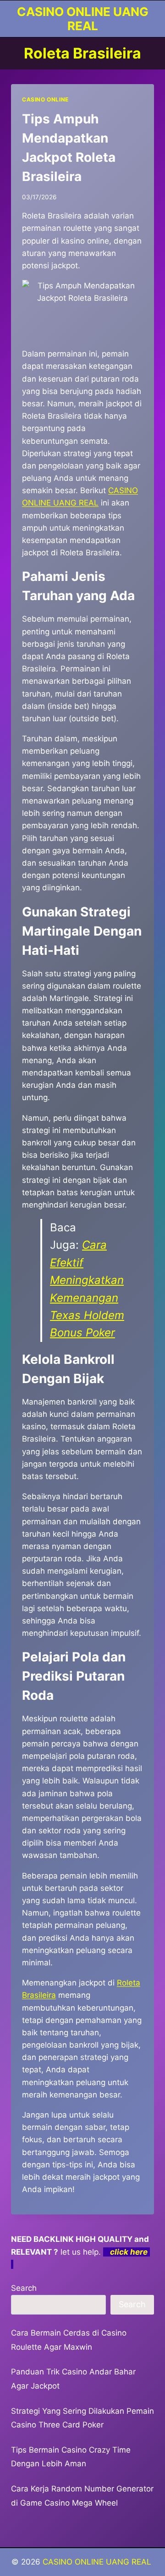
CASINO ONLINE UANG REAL (98, 2562)
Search (24, 2288)
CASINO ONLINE (45, 99)
